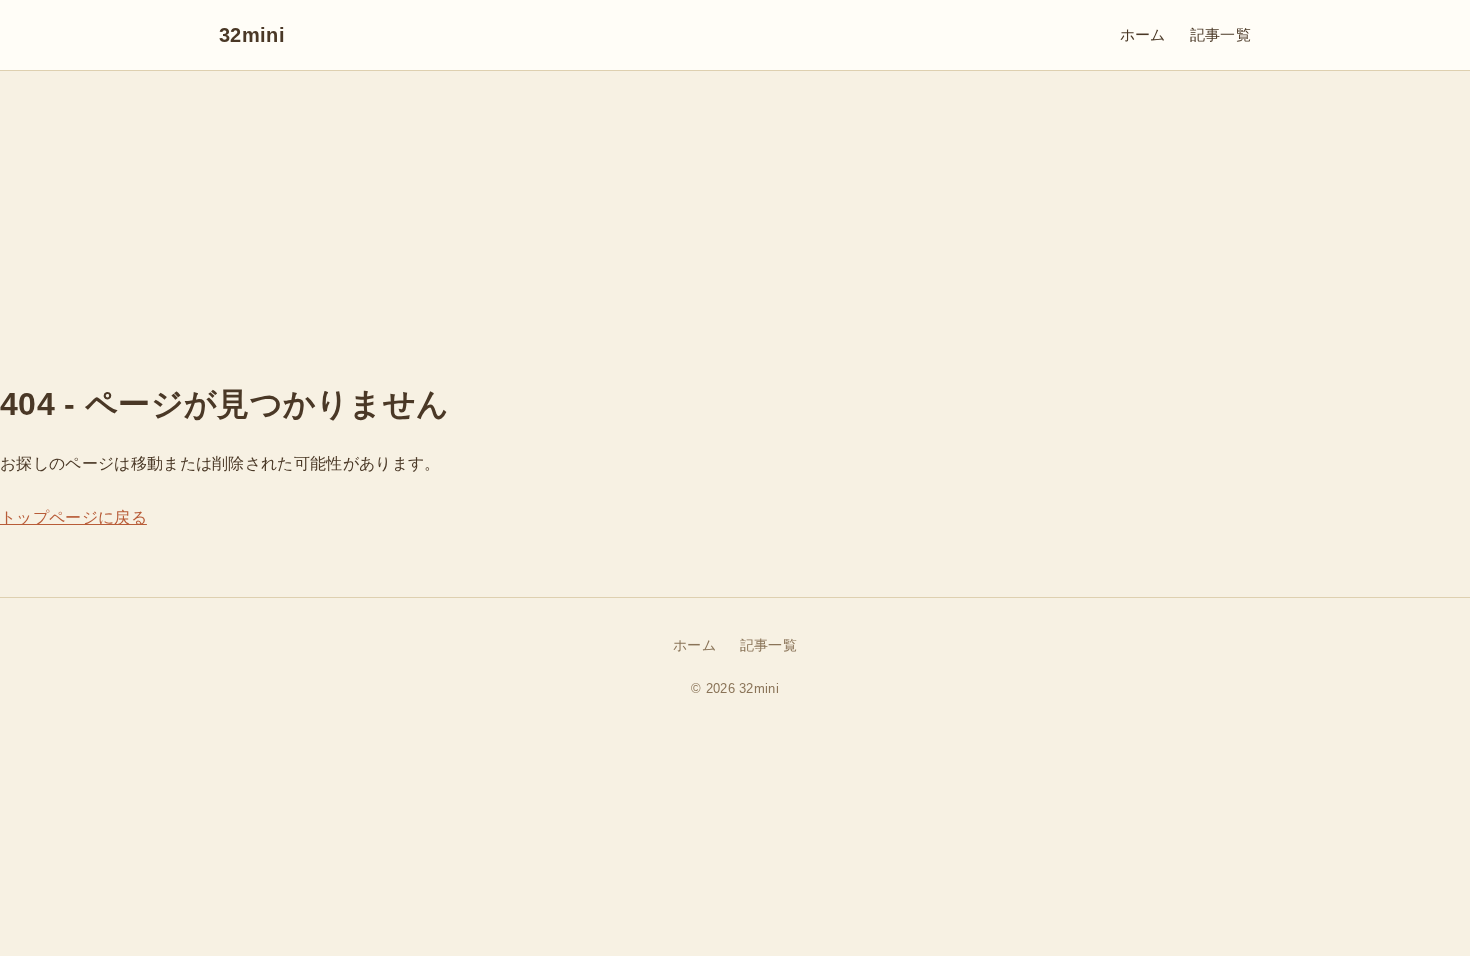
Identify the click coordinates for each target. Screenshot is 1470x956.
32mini (252, 35)
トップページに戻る (73, 517)
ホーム (1143, 34)
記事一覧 (1220, 34)
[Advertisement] (735, 221)
